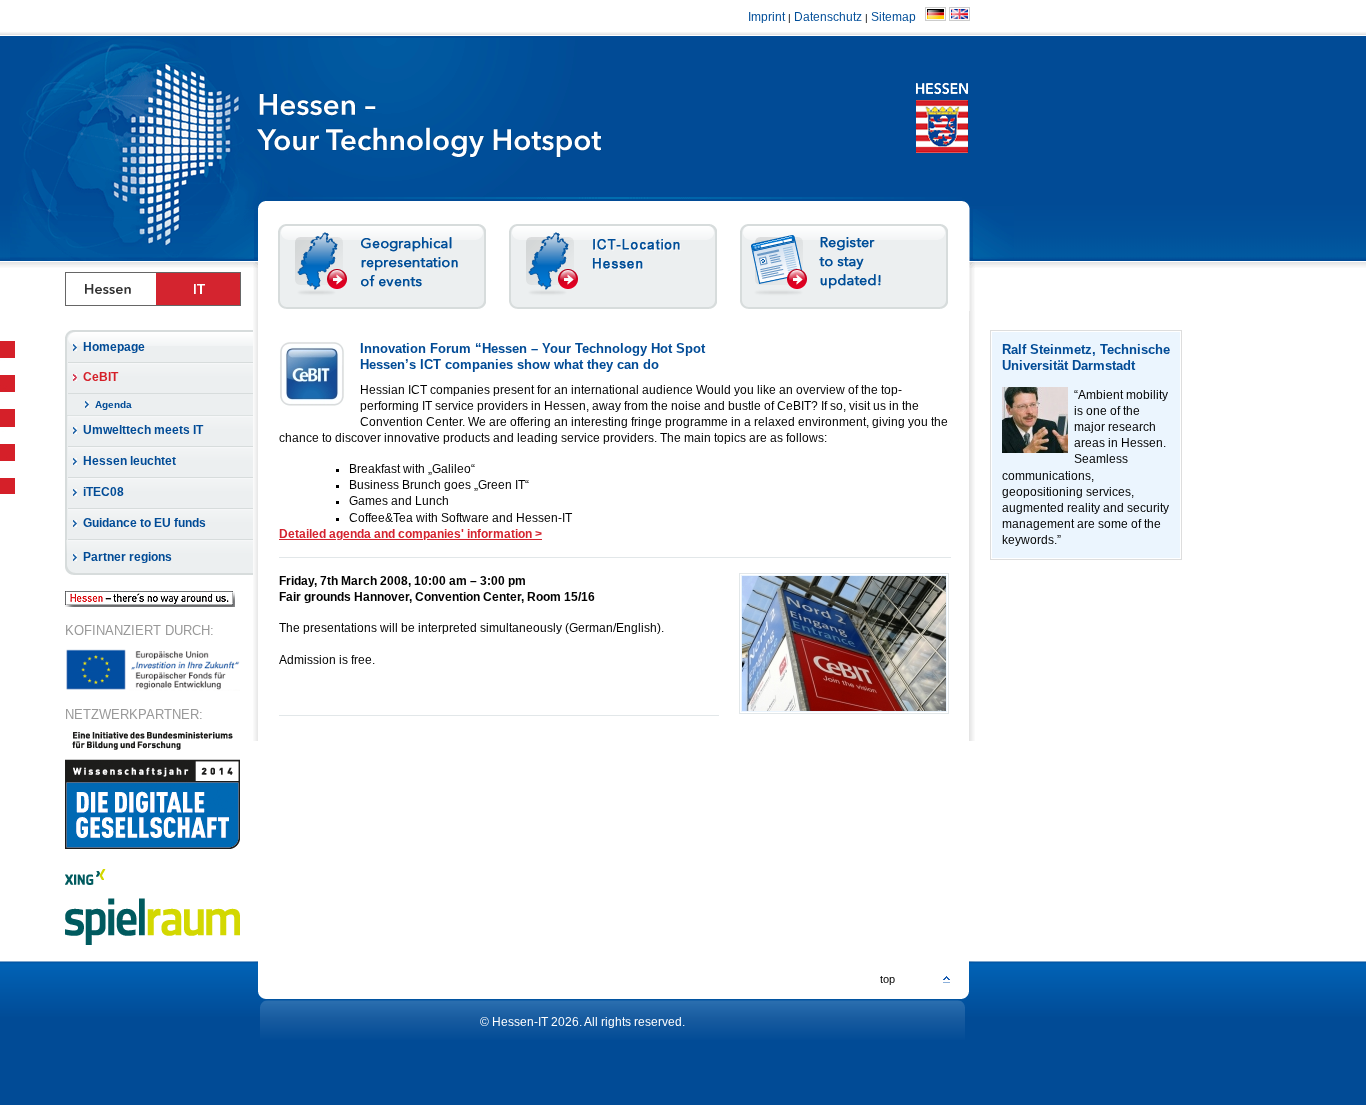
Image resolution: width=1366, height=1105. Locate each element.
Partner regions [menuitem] (127, 557)
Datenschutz (828, 17)
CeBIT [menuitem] (100, 377)
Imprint (766, 17)
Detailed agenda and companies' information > (410, 534)
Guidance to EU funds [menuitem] (144, 523)
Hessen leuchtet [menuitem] (129, 461)
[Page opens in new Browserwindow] (489, 148)
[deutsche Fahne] (935, 17)
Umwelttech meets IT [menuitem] (143, 430)
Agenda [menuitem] (113, 404)
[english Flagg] (959, 17)
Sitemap (896, 17)
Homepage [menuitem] (114, 347)
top (887, 979)
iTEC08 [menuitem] (103, 492)
